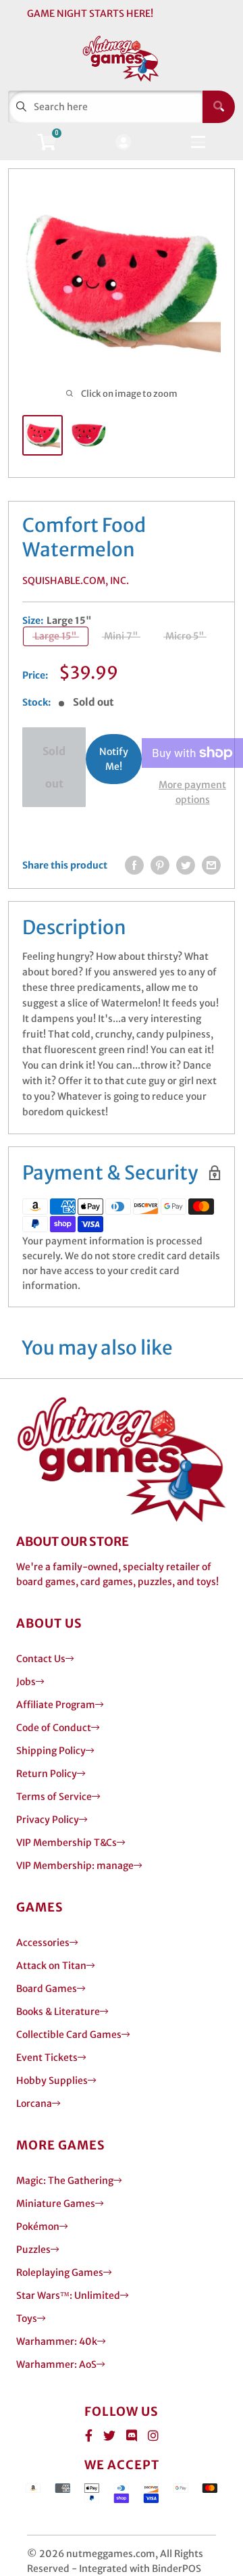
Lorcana (34, 2104)
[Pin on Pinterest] (160, 865)
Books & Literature (58, 2012)
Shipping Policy (51, 1751)
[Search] (219, 107)
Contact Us (41, 1659)
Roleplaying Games (60, 2273)
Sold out (54, 767)
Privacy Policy (48, 1820)
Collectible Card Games (69, 2035)
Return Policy (47, 1774)
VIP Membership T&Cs (66, 1843)
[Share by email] (211, 865)
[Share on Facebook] (134, 865)
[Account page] (123, 143)
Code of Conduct (54, 1728)
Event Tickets (47, 2058)
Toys (27, 2318)
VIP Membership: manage (75, 1866)
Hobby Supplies (52, 2081)
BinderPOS (177, 2569)
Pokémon (38, 2227)
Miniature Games (56, 2204)
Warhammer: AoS (56, 2364)
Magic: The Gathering (65, 2181)
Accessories (43, 1943)
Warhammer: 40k (57, 2341)
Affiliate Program (56, 1705)
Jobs (26, 1682)
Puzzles (33, 2250)
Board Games (47, 1989)
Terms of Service (54, 1797)
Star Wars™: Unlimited (68, 2295)
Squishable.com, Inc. (76, 581)
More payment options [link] (192, 792)
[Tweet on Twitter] (186, 865)
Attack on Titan (51, 1966)
